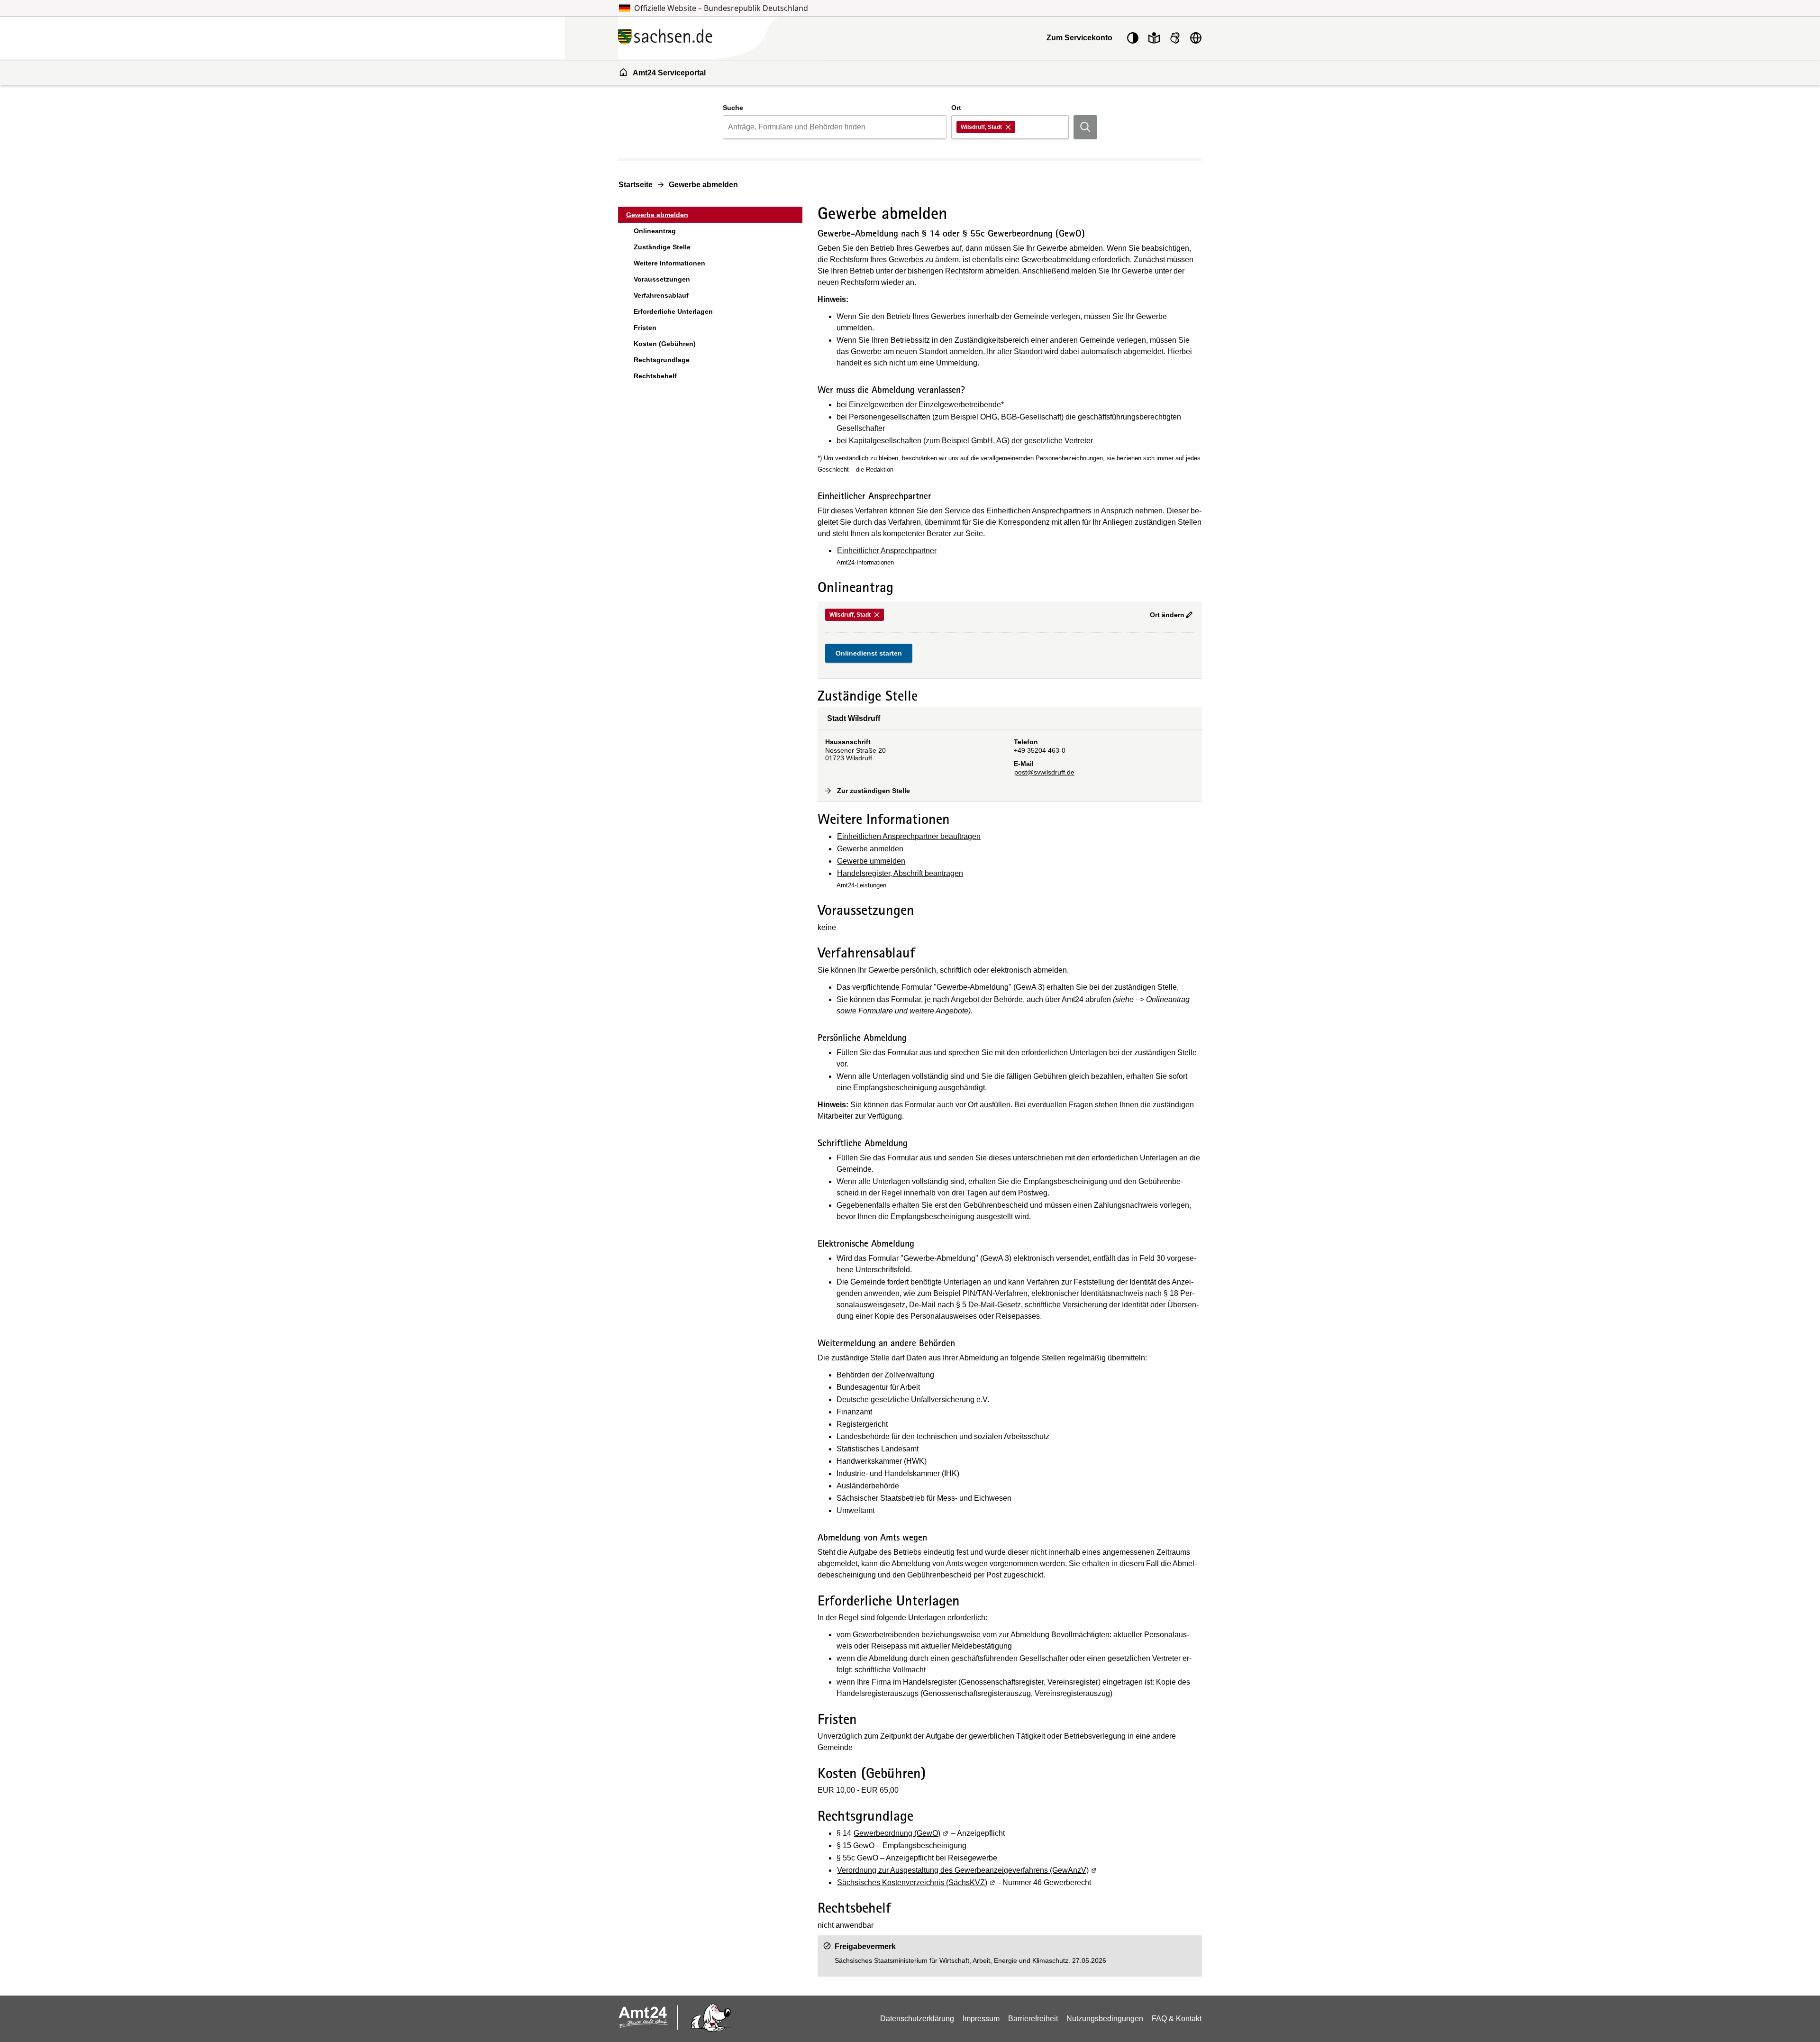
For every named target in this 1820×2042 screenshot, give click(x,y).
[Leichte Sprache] (1154, 38)
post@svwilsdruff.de (1044, 772)
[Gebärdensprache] (1175, 38)
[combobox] (834, 127)
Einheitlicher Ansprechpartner (887, 551)
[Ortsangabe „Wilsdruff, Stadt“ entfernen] (1009, 127)
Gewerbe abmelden (703, 185)
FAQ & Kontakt (1177, 2019)
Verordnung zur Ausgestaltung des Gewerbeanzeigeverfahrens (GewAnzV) (967, 1870)
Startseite (636, 185)
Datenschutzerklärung (917, 2019)
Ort (956, 108)
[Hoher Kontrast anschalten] (1133, 38)
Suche (733, 108)
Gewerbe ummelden (871, 861)
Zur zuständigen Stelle (874, 791)
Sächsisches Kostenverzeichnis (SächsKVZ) (917, 1882)
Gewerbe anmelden (870, 849)
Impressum (981, 2019)
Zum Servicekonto (1079, 38)
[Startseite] (720, 38)
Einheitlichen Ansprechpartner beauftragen (909, 836)
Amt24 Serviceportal (669, 73)
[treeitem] (710, 215)
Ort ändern (1167, 615)
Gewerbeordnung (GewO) (901, 1833)
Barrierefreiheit (1033, 2019)
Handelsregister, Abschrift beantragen (900, 873)
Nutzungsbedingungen (1105, 2019)
